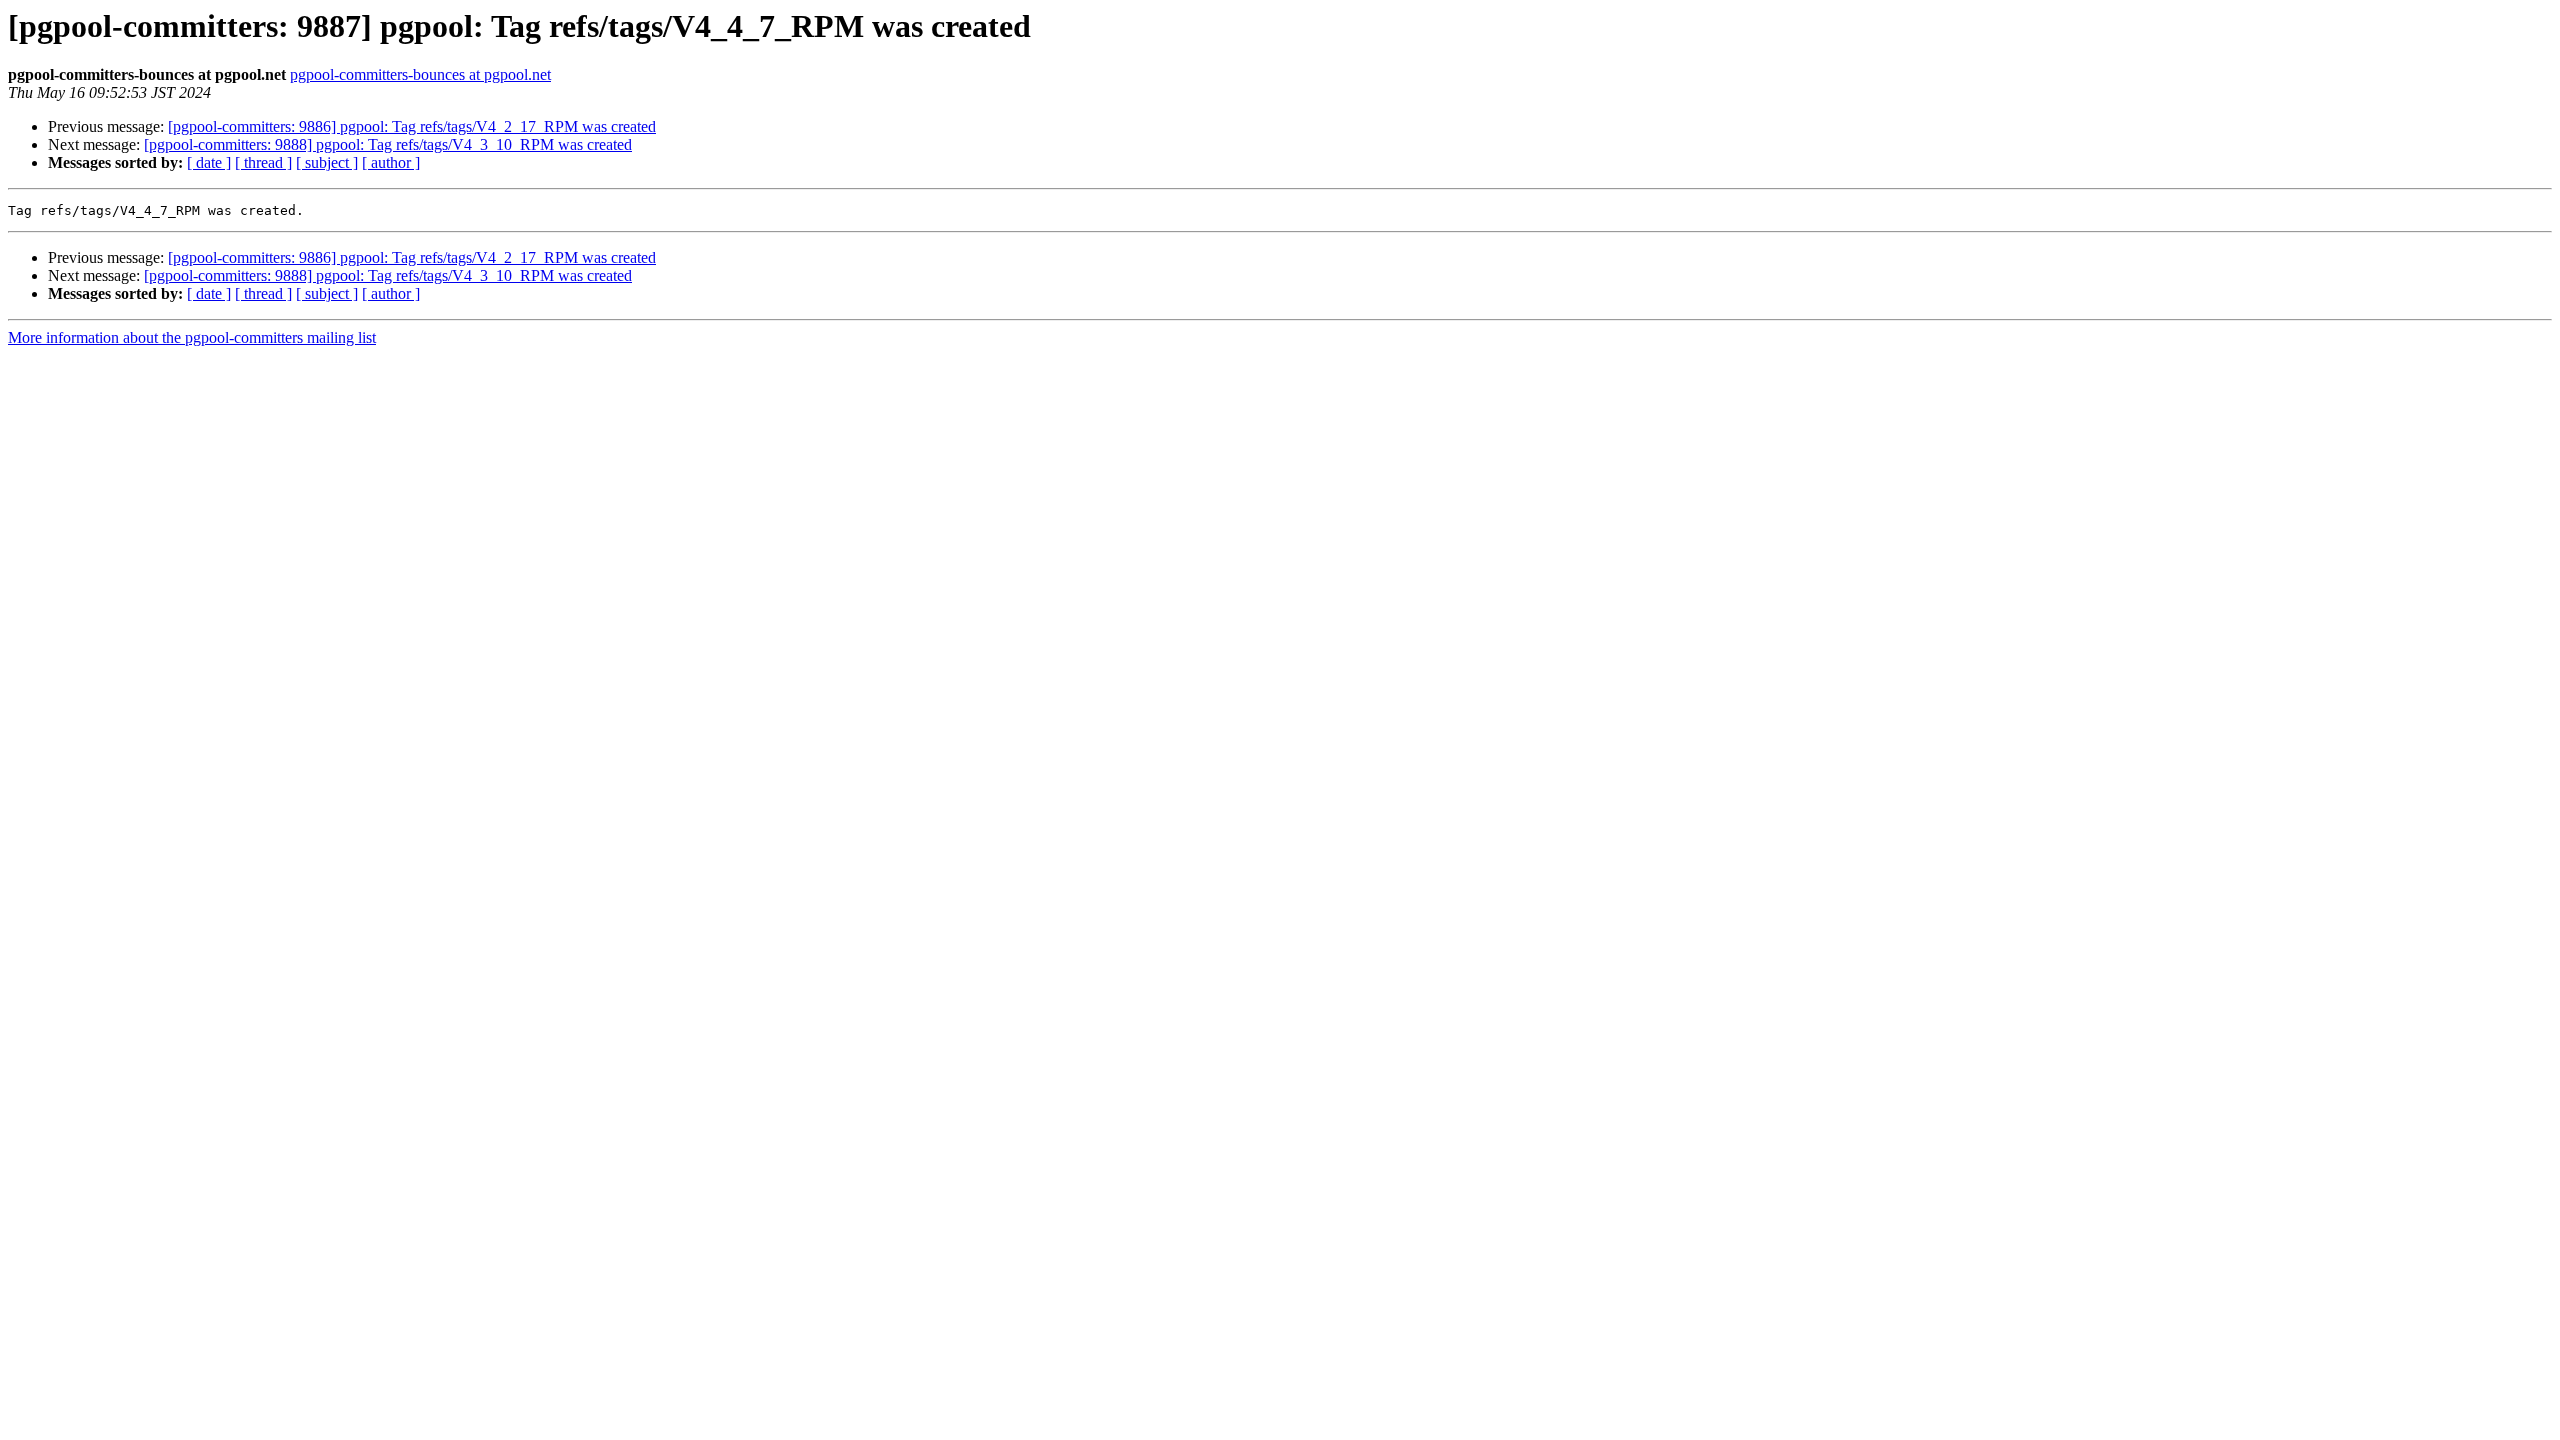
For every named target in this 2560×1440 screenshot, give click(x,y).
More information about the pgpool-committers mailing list (192, 337)
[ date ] (209, 162)
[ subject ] (327, 162)
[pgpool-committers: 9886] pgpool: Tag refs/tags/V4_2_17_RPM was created (412, 126)
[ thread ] (263, 162)
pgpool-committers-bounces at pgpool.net (420, 74)
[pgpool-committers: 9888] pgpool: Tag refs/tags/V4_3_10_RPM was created (388, 144)
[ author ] (391, 162)
